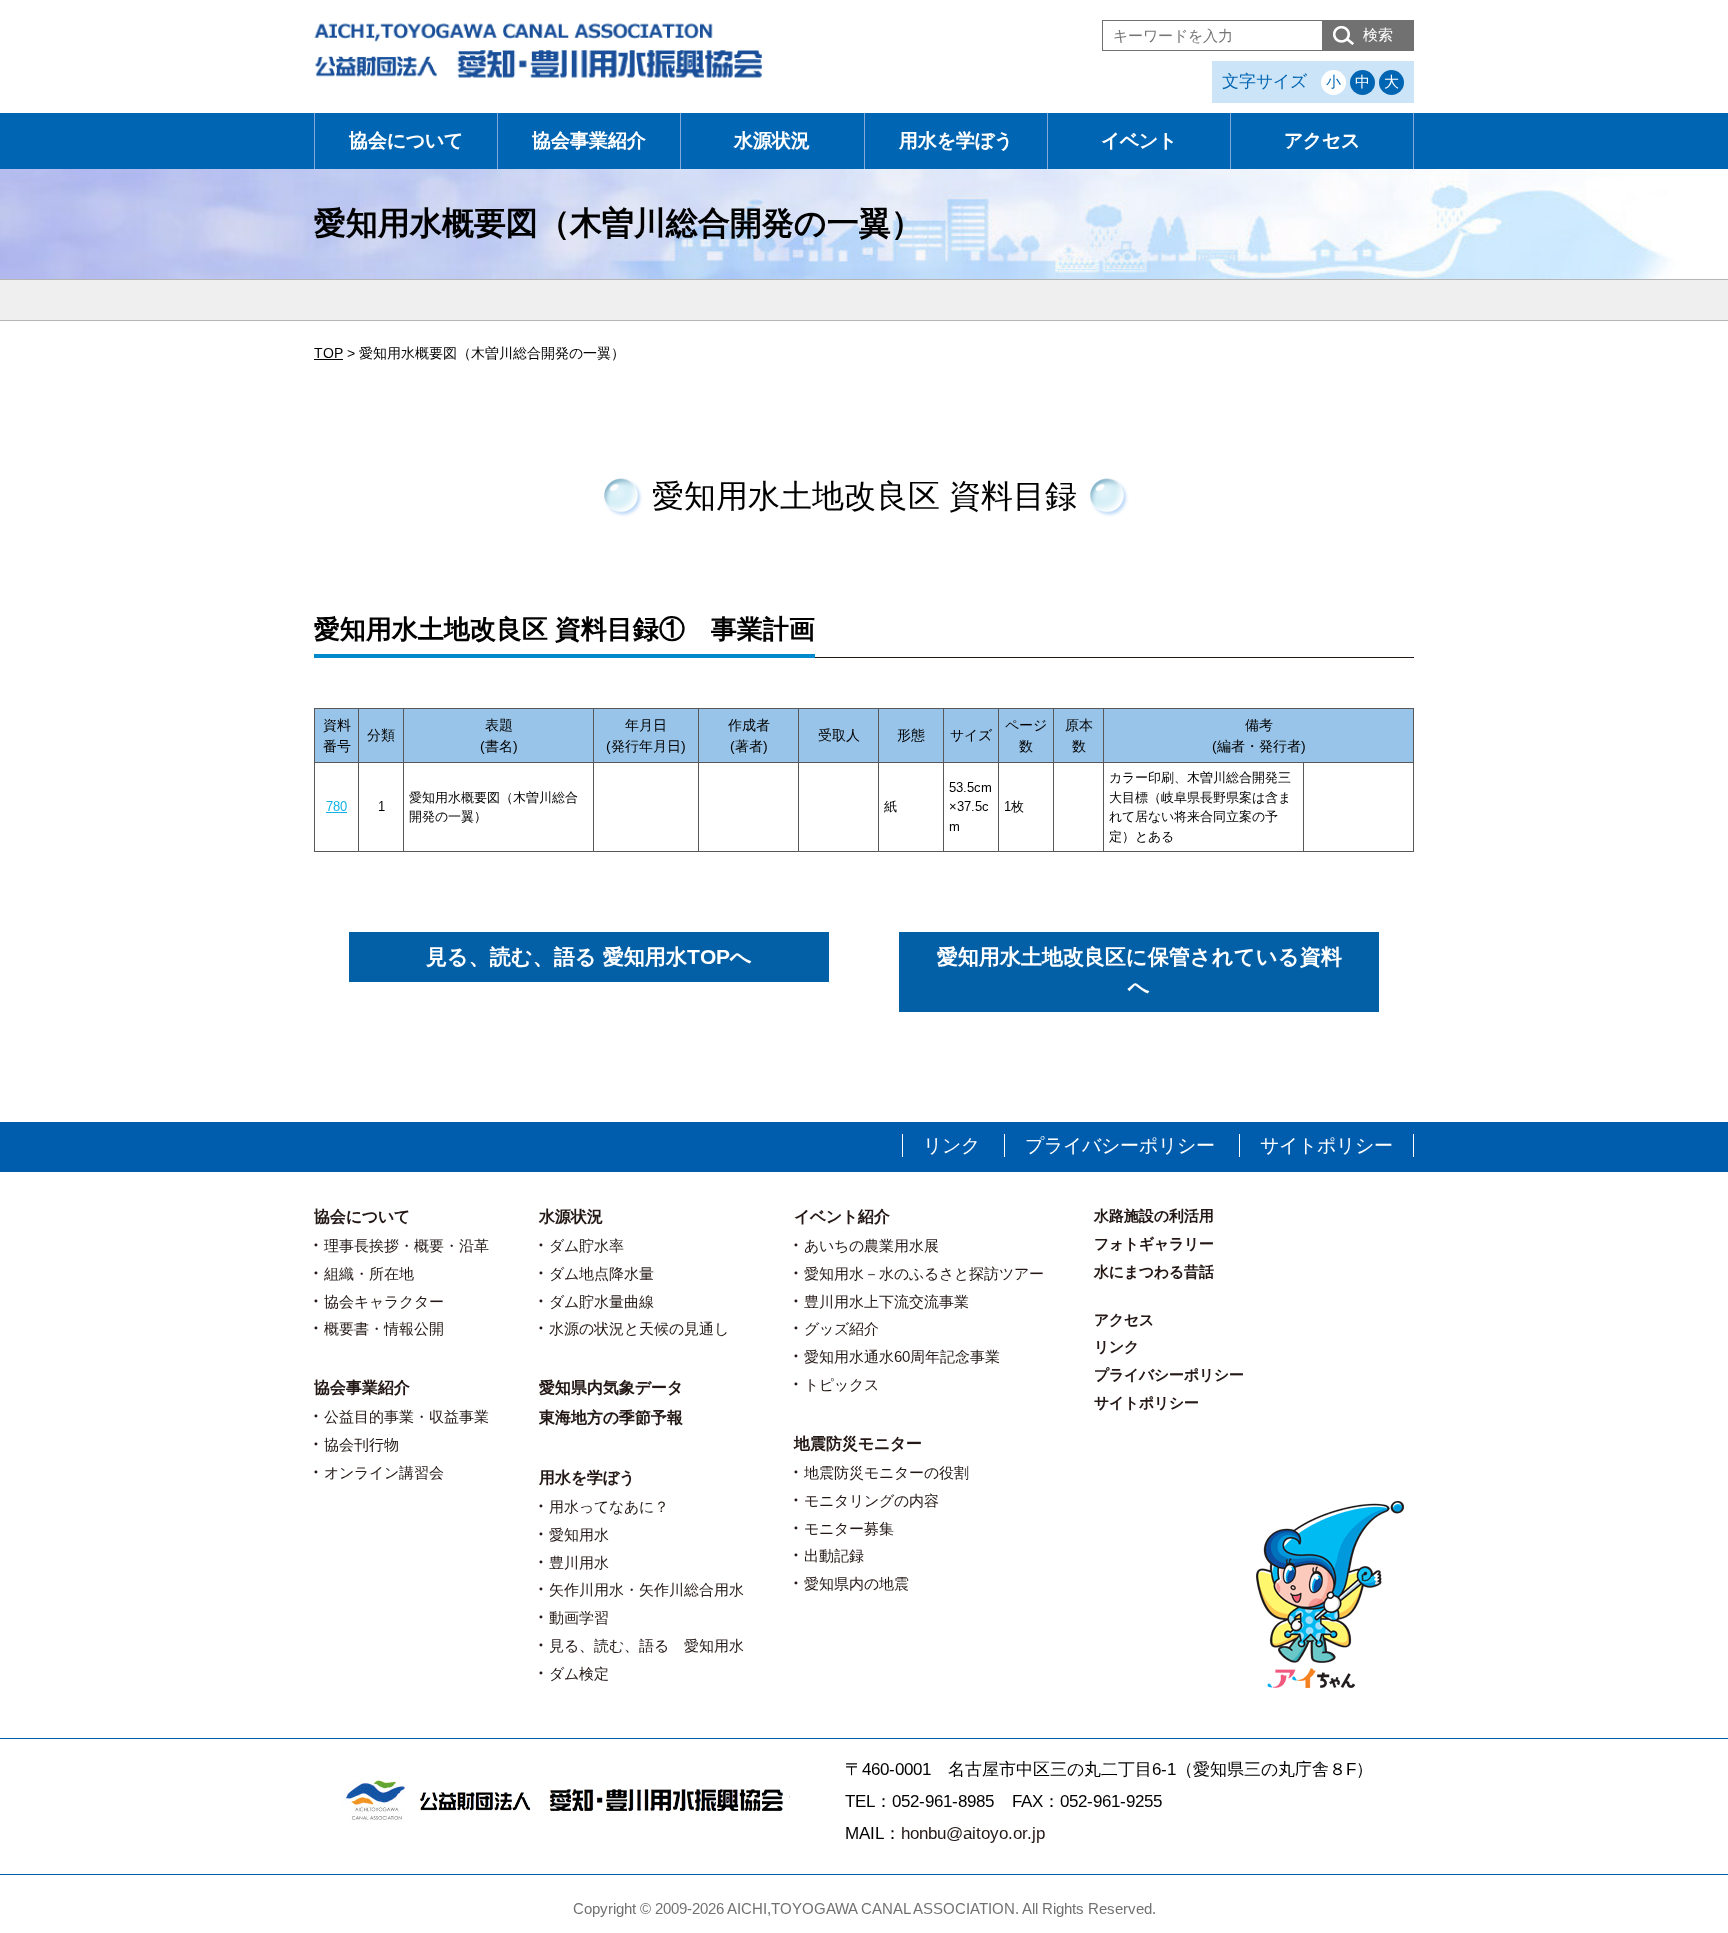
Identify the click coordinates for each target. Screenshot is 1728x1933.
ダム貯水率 (586, 1245)
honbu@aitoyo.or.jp (973, 1833)
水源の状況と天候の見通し (639, 1328)
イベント (1139, 140)
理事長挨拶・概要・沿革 (406, 1245)
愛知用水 (579, 1534)
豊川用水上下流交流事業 (886, 1301)
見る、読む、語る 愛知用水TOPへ (589, 956)
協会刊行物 (361, 1444)
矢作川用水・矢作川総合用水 (646, 1589)
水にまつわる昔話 (1154, 1271)
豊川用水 (579, 1562)
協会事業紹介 (589, 140)
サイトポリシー (1326, 1145)
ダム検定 (579, 1673)
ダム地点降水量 (601, 1273)
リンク (951, 1145)
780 (336, 806)
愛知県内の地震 (856, 1583)
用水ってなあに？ (609, 1506)
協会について (406, 140)
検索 (1378, 34)
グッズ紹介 (841, 1328)
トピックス (841, 1384)
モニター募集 (849, 1528)
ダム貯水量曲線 (601, 1301)
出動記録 (834, 1555)
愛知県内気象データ (611, 1387)
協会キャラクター (384, 1301)
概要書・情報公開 (384, 1328)
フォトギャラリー (1154, 1243)
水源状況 (772, 140)
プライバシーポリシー (1120, 1145)
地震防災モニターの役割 (886, 1472)
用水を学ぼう (956, 140)
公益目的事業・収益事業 (406, 1416)
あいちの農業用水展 (871, 1245)
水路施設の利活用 (1154, 1215)
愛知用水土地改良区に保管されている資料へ (1139, 971)
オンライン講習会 (384, 1472)
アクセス (1322, 140)
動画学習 (579, 1617)
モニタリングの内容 (871, 1500)
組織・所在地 (369, 1273)
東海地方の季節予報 (611, 1417)
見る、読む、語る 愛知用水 (646, 1645)
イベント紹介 (842, 1216)
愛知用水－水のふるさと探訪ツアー (924, 1273)
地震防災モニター (858, 1443)
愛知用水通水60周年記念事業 (902, 1356)
